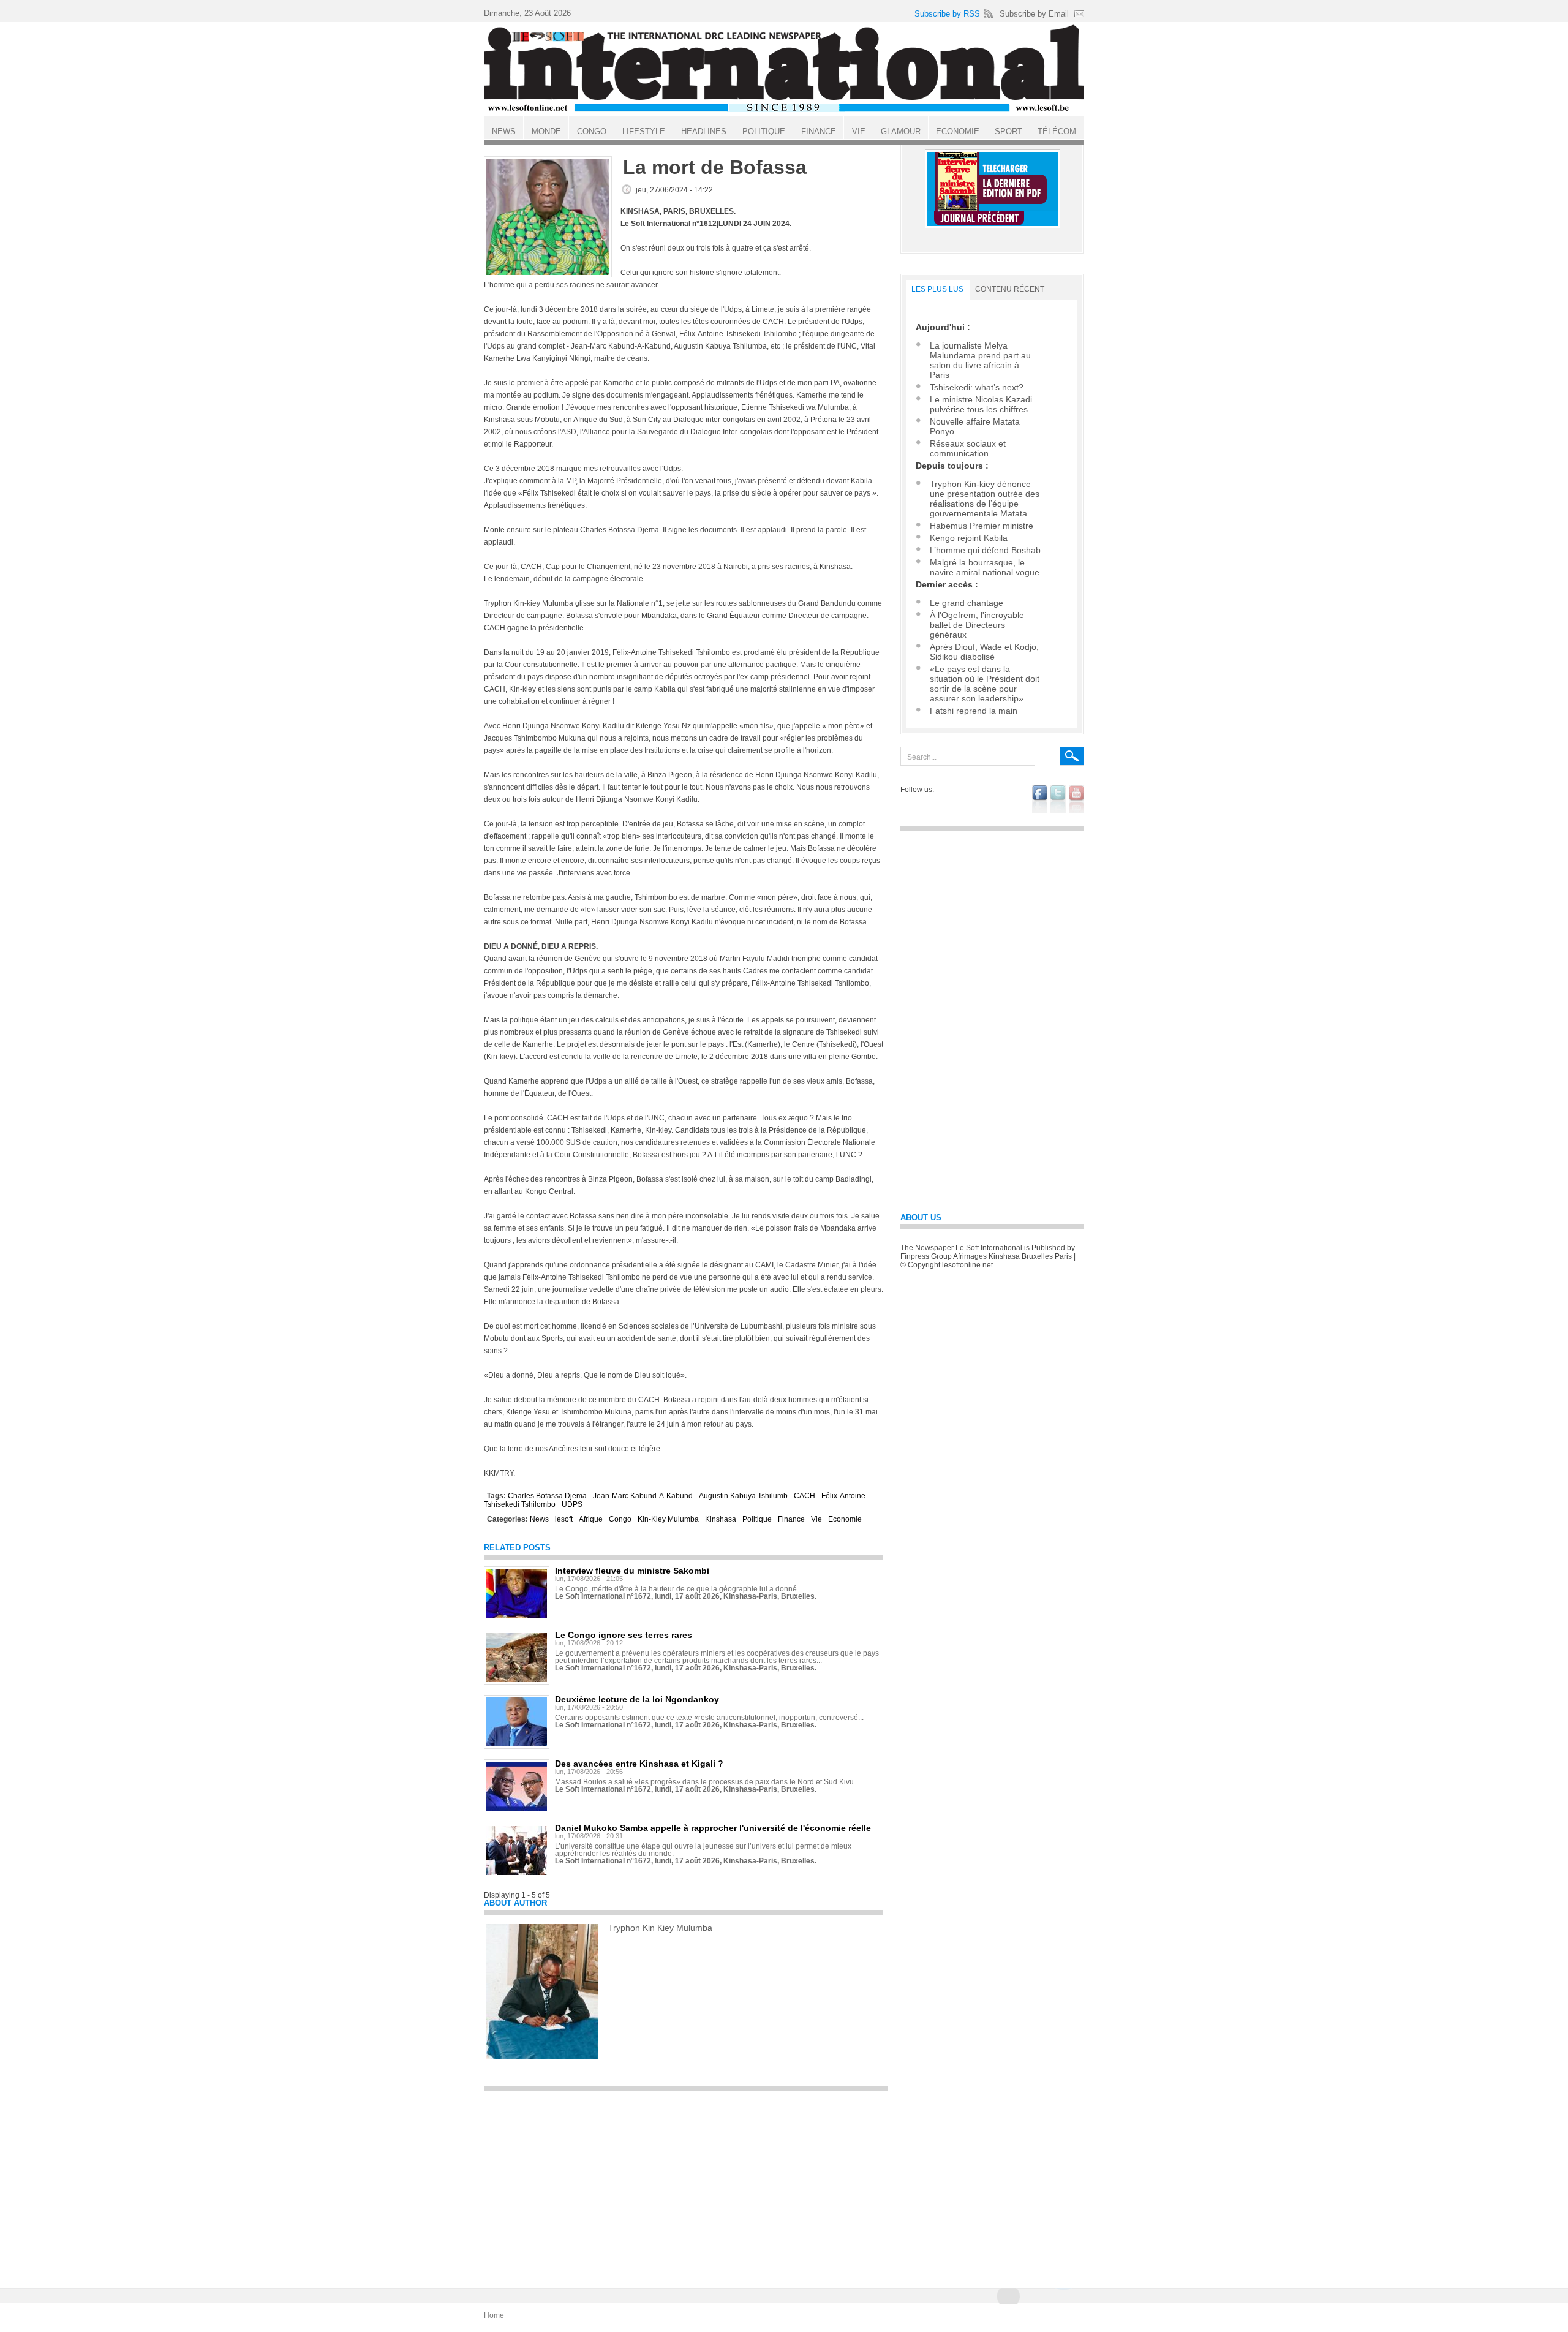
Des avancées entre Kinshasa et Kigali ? (639, 1764)
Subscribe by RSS (947, 14)
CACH (805, 1496)
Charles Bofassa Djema (547, 1496)
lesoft (564, 1519)
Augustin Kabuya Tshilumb (743, 1496)
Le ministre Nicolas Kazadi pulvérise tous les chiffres (981, 404)
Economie (845, 1519)
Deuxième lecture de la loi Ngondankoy (637, 1699)
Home (494, 2315)
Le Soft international (784, 69)
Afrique (591, 1519)
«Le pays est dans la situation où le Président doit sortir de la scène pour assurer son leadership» (985, 684)
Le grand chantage (967, 603)
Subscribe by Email (1034, 14)
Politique (757, 1519)
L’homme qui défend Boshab (985, 550)
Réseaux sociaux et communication (968, 448)
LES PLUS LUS (937, 289)
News (539, 1519)
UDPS (572, 1504)
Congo (620, 1519)
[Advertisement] (686, 2184)
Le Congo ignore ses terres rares (624, 1635)
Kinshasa (721, 1519)
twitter (1058, 799)
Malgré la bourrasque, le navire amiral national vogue (985, 567)
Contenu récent (1010, 289)
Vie (816, 1519)
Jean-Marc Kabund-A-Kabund (643, 1496)
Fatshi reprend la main (974, 711)
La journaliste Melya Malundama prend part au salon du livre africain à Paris (980, 360)
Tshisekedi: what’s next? (977, 387)
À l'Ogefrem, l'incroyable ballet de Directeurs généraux (977, 625)
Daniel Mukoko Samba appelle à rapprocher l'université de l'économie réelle (713, 1828)
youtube (1076, 799)
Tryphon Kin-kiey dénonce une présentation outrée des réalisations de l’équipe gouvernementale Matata (985, 499)
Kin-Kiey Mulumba (668, 1519)
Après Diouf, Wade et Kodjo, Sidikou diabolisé (984, 652)
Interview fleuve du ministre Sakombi (632, 1571)
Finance (791, 1519)
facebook (1040, 799)
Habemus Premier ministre (982, 526)
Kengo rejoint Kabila (969, 538)
